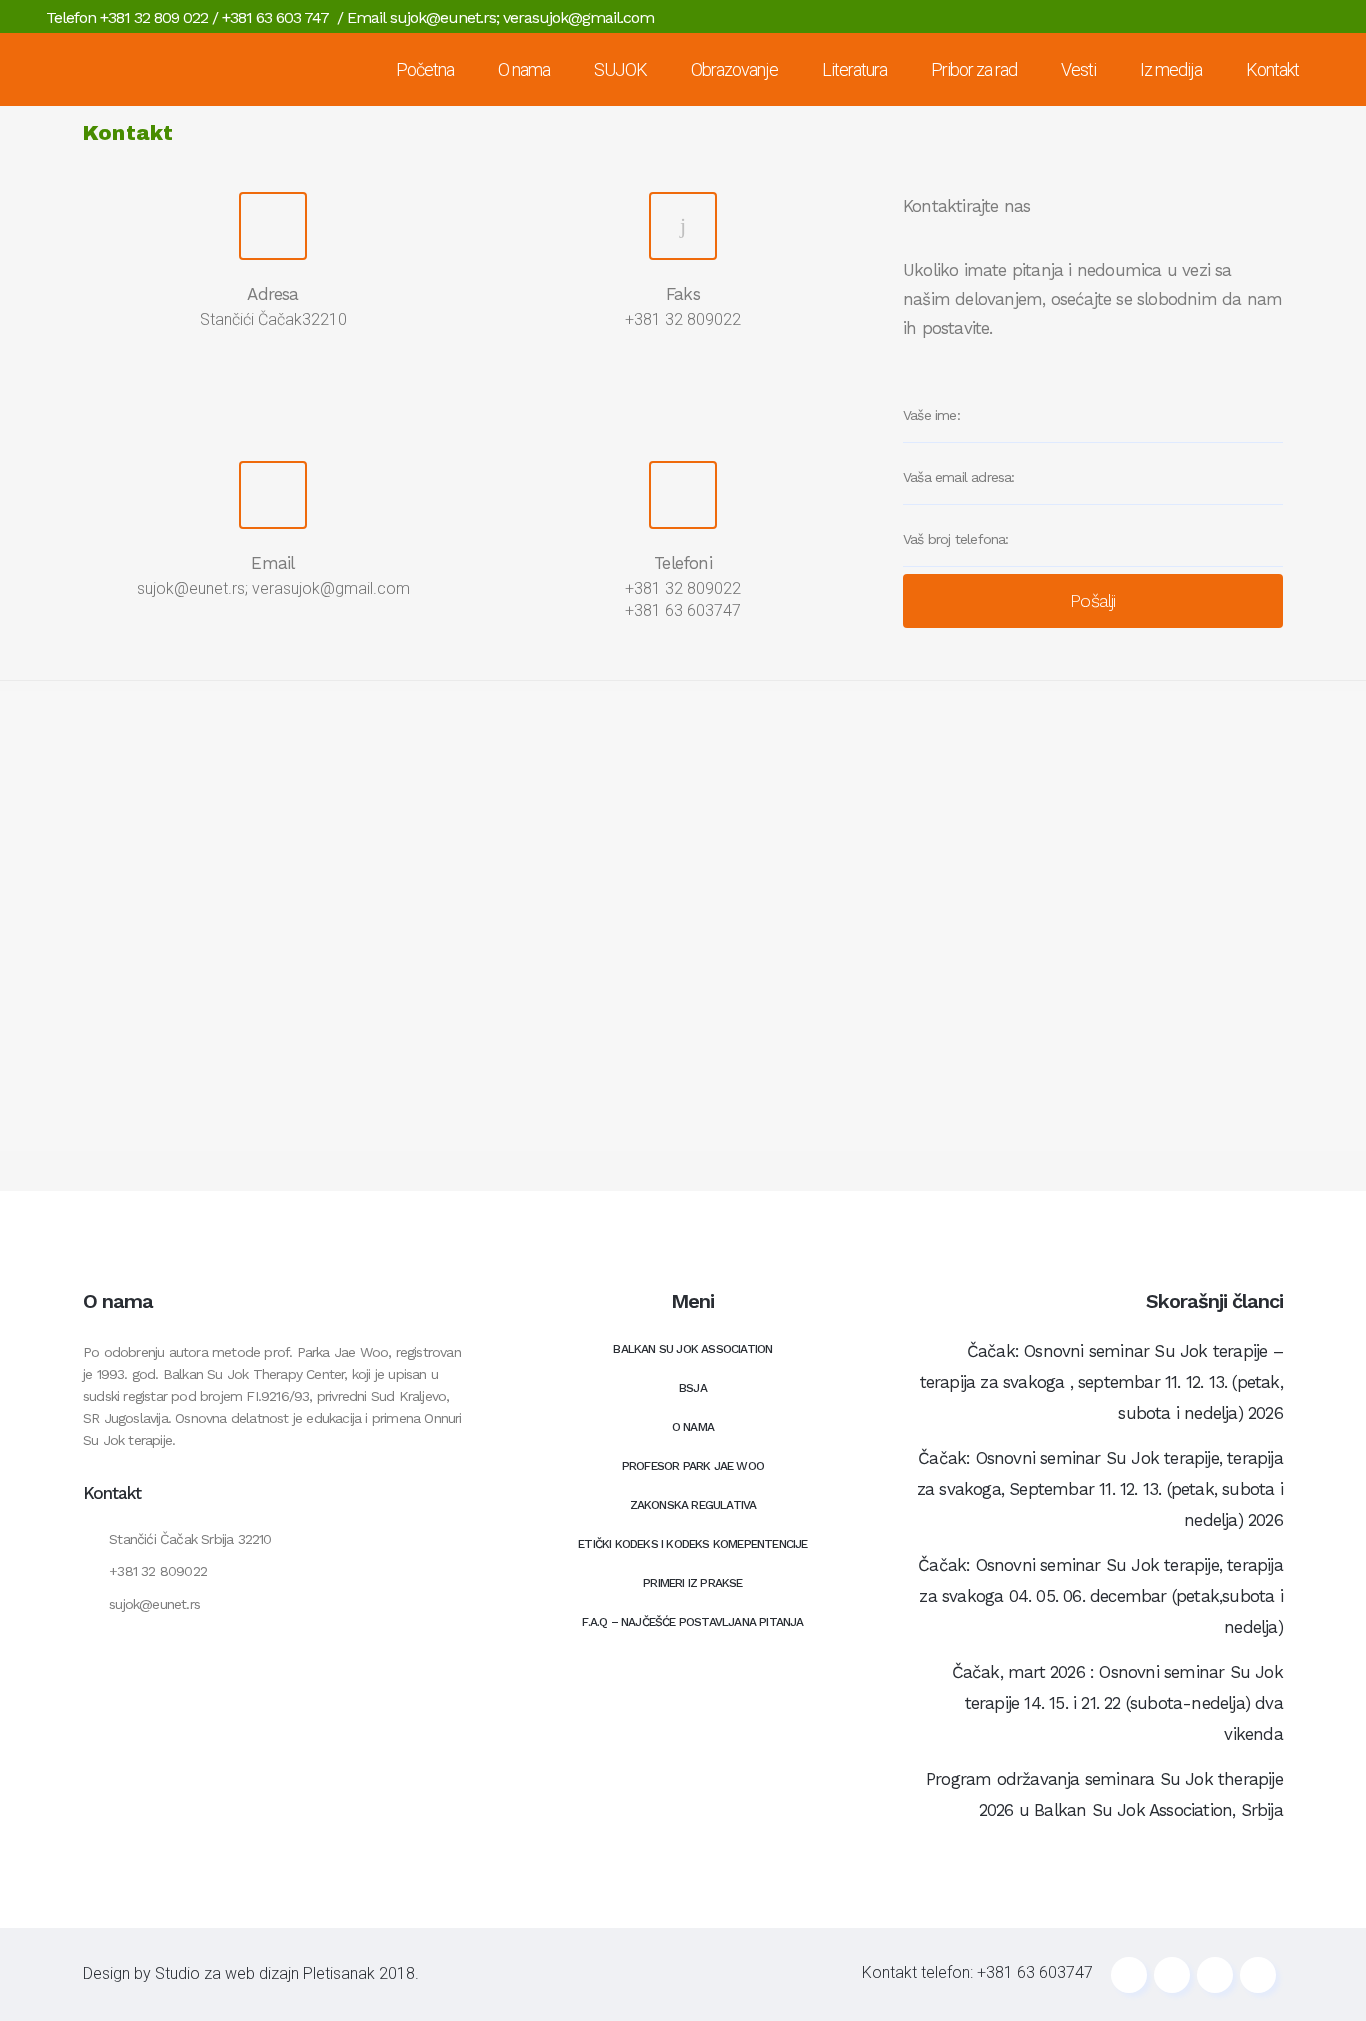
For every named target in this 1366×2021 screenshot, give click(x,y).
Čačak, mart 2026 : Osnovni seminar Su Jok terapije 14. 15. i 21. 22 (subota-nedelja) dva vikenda (1117, 1703)
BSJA (693, 1388)
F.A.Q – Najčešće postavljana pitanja (692, 1622)
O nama (693, 1427)
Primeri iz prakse (692, 1583)
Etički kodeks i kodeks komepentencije (692, 1544)
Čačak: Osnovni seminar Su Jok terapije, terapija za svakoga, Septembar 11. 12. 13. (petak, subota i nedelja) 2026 (1100, 1489)
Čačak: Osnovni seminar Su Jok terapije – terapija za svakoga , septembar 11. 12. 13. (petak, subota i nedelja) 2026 (1101, 1382)
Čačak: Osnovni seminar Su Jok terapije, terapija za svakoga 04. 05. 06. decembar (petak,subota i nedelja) (1100, 1596)
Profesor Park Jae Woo (693, 1466)
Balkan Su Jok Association (692, 1349)
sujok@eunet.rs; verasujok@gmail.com (522, 17)
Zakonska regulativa (693, 1505)
